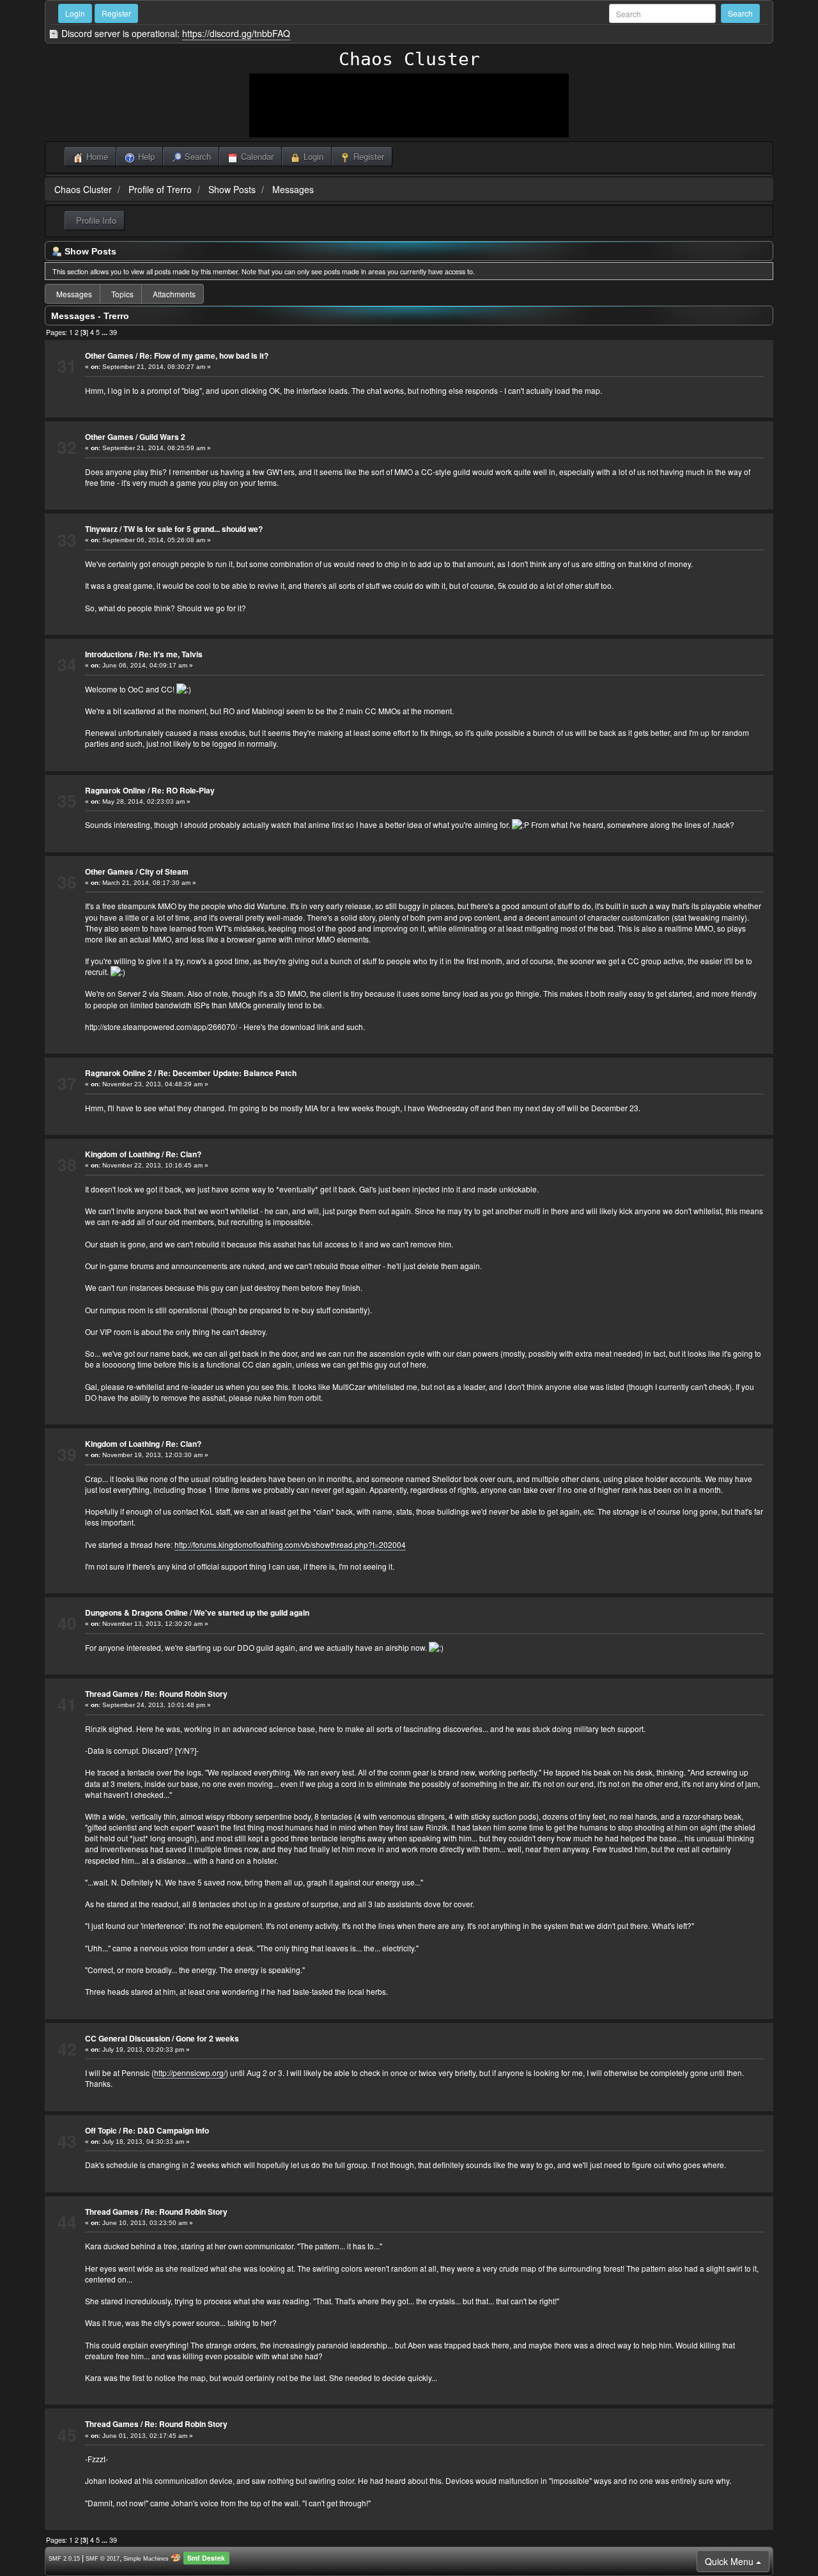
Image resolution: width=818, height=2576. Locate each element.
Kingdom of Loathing (122, 1154)
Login (75, 13)
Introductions (109, 654)
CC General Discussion (127, 2038)
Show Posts (232, 189)
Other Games (109, 355)
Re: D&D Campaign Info (166, 2130)
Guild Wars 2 (162, 437)
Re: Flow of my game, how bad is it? (204, 355)
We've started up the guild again (251, 1612)
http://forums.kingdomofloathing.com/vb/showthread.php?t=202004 (290, 1544)
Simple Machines (146, 2559)
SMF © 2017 (103, 2559)
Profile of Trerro (160, 189)
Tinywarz (101, 529)
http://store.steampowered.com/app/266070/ (161, 1026)
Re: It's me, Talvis (171, 654)
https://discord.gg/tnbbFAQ (236, 33)
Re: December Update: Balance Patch (227, 1073)
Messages (293, 189)
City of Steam (164, 871)
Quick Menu (730, 2561)
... (105, 332)
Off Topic (101, 2130)
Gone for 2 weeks (207, 2038)
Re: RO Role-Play (183, 790)
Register (116, 13)
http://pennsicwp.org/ (190, 2073)
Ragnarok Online (115, 790)
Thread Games (112, 1694)
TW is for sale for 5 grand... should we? (193, 529)
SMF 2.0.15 (64, 2559)
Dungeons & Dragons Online (136, 1612)
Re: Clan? (183, 1154)
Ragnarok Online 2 (119, 1073)
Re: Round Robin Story (186, 1694)
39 (113, 332)
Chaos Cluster (409, 59)
